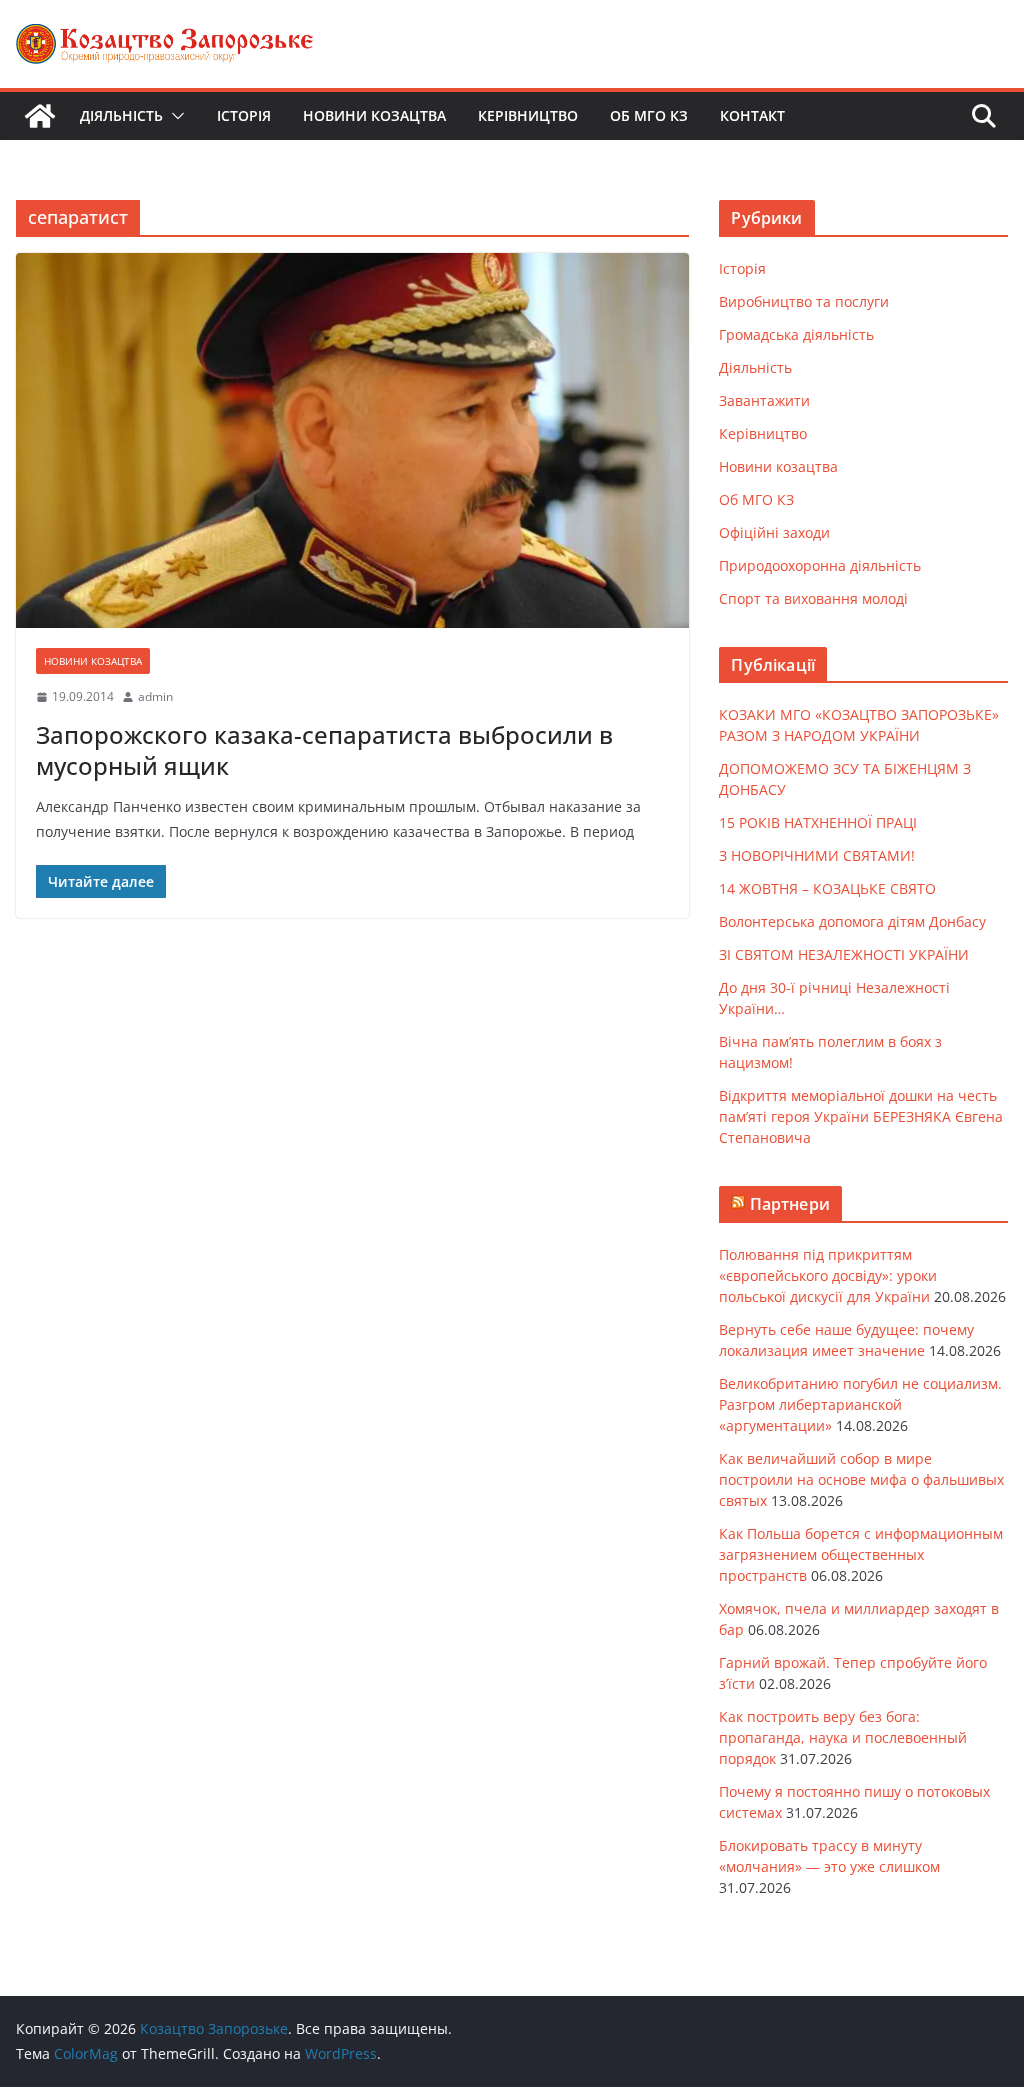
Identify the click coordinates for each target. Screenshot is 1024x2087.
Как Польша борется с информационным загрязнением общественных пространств (861, 1554)
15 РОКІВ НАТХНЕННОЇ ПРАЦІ (818, 822)
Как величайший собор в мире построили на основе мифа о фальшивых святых (861, 1479)
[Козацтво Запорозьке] (40, 116)
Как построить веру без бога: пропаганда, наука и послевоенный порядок (843, 1737)
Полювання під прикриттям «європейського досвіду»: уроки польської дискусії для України (828, 1275)
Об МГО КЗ (649, 115)
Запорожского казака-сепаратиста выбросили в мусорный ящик (324, 750)
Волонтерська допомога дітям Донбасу (852, 921)
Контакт (752, 115)
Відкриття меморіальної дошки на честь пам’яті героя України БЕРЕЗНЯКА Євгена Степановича (861, 1116)
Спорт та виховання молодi (813, 598)
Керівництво (528, 115)
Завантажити (764, 400)
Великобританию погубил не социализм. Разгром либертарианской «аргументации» (860, 1404)
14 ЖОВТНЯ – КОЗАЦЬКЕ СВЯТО (827, 888)
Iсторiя (244, 115)
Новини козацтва (374, 115)
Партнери (790, 1204)
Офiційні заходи (774, 532)
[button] (174, 116)
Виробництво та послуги (804, 301)
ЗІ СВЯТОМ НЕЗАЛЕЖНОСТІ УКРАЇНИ (844, 954)
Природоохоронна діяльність (820, 565)
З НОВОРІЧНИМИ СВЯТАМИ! (817, 855)
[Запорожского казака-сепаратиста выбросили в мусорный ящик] (352, 440)
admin (155, 696)
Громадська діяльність (796, 334)
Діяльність (121, 115)
